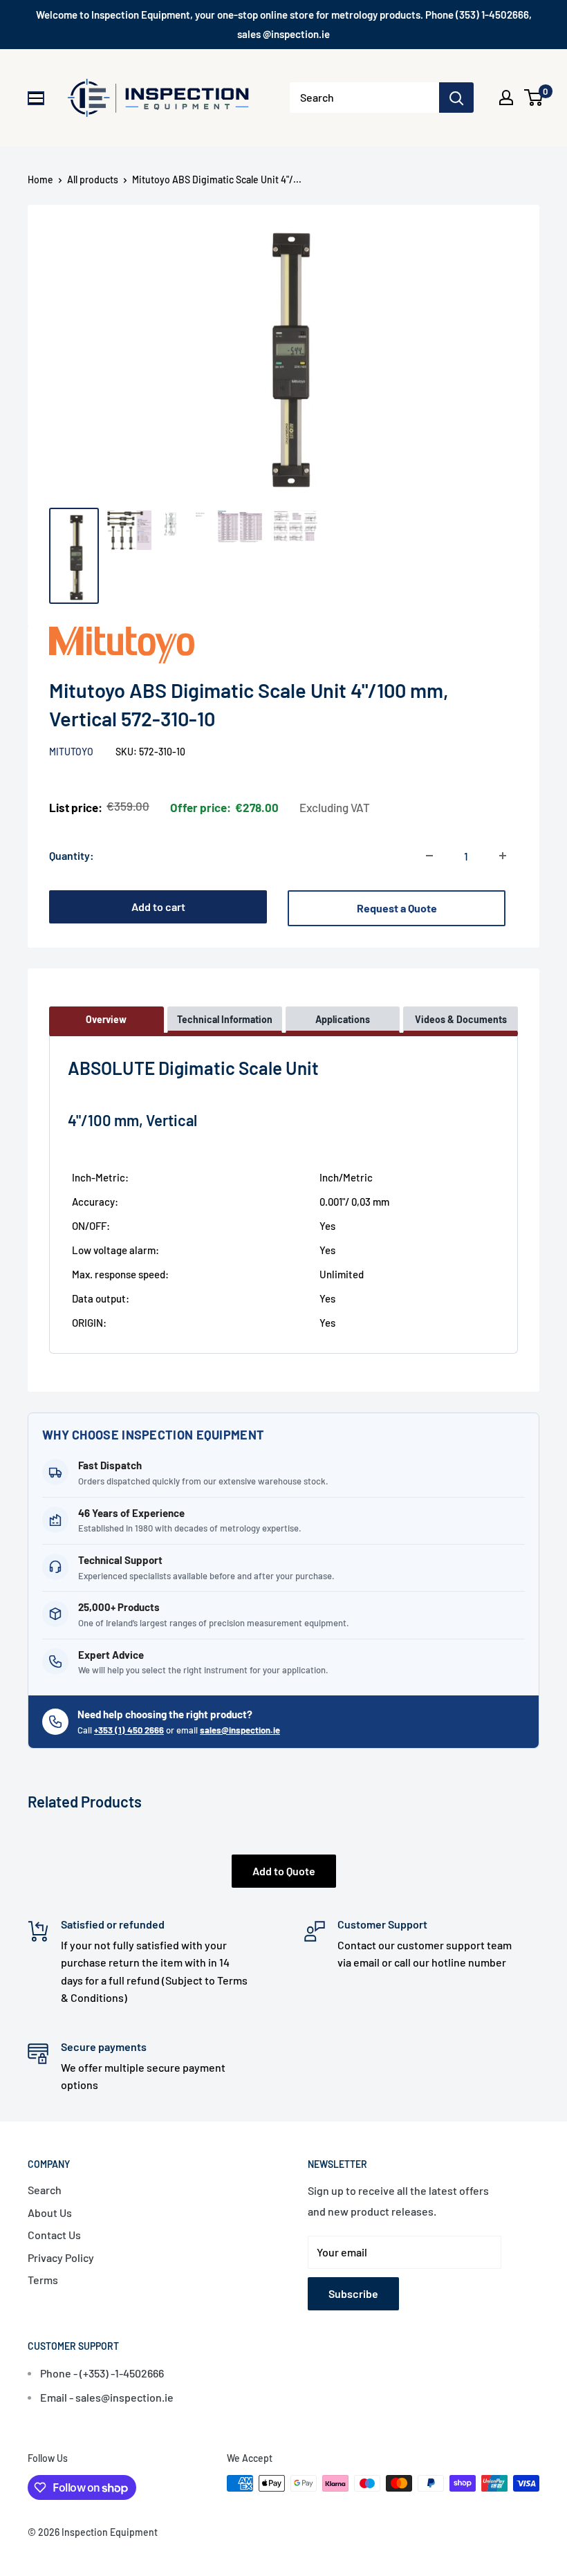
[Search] (456, 98)
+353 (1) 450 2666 (129, 1730)
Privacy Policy (61, 2257)
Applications (343, 1019)
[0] (534, 98)
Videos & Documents (461, 1019)
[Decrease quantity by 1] (429, 856)
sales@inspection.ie (240, 1730)
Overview (106, 1019)
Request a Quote (397, 908)
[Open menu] (36, 98)
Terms (43, 2280)
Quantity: (72, 855)
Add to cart (158, 907)
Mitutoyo (72, 752)
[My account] (506, 98)
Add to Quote (284, 1871)
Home (40, 180)
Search (45, 2190)
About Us (50, 2212)
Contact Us (54, 2235)
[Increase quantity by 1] (503, 856)
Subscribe (353, 2293)
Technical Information (225, 1019)
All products (93, 180)
